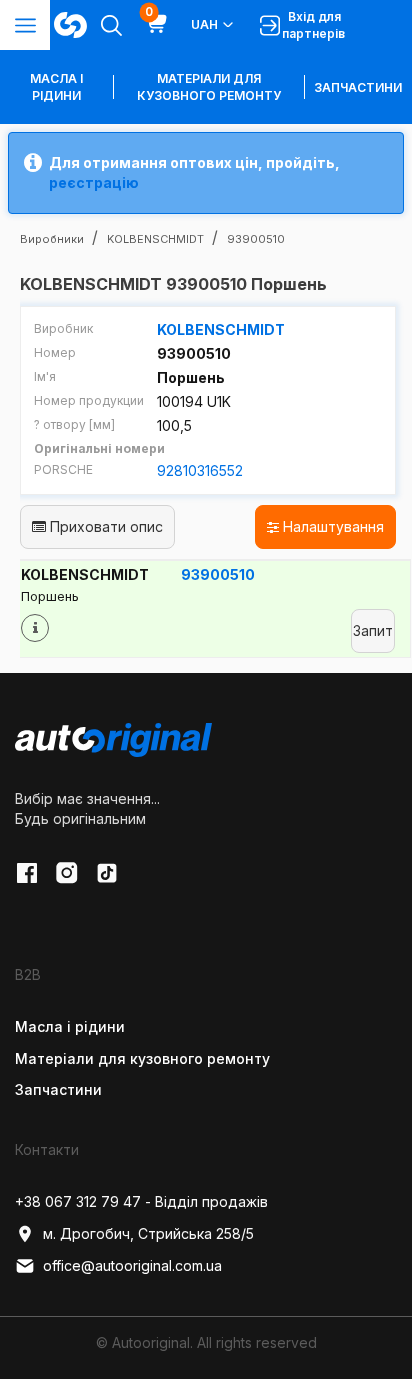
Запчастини (358, 87)
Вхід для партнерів (313, 25)
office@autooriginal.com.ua (132, 1265)
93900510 (218, 574)
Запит (373, 630)
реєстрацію (94, 182)
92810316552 (200, 470)
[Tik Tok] (107, 873)
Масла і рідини (70, 1026)
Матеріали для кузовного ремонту (209, 87)
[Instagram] (67, 873)
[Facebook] (27, 873)
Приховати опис (104, 526)
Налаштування (331, 526)
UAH (204, 24)
